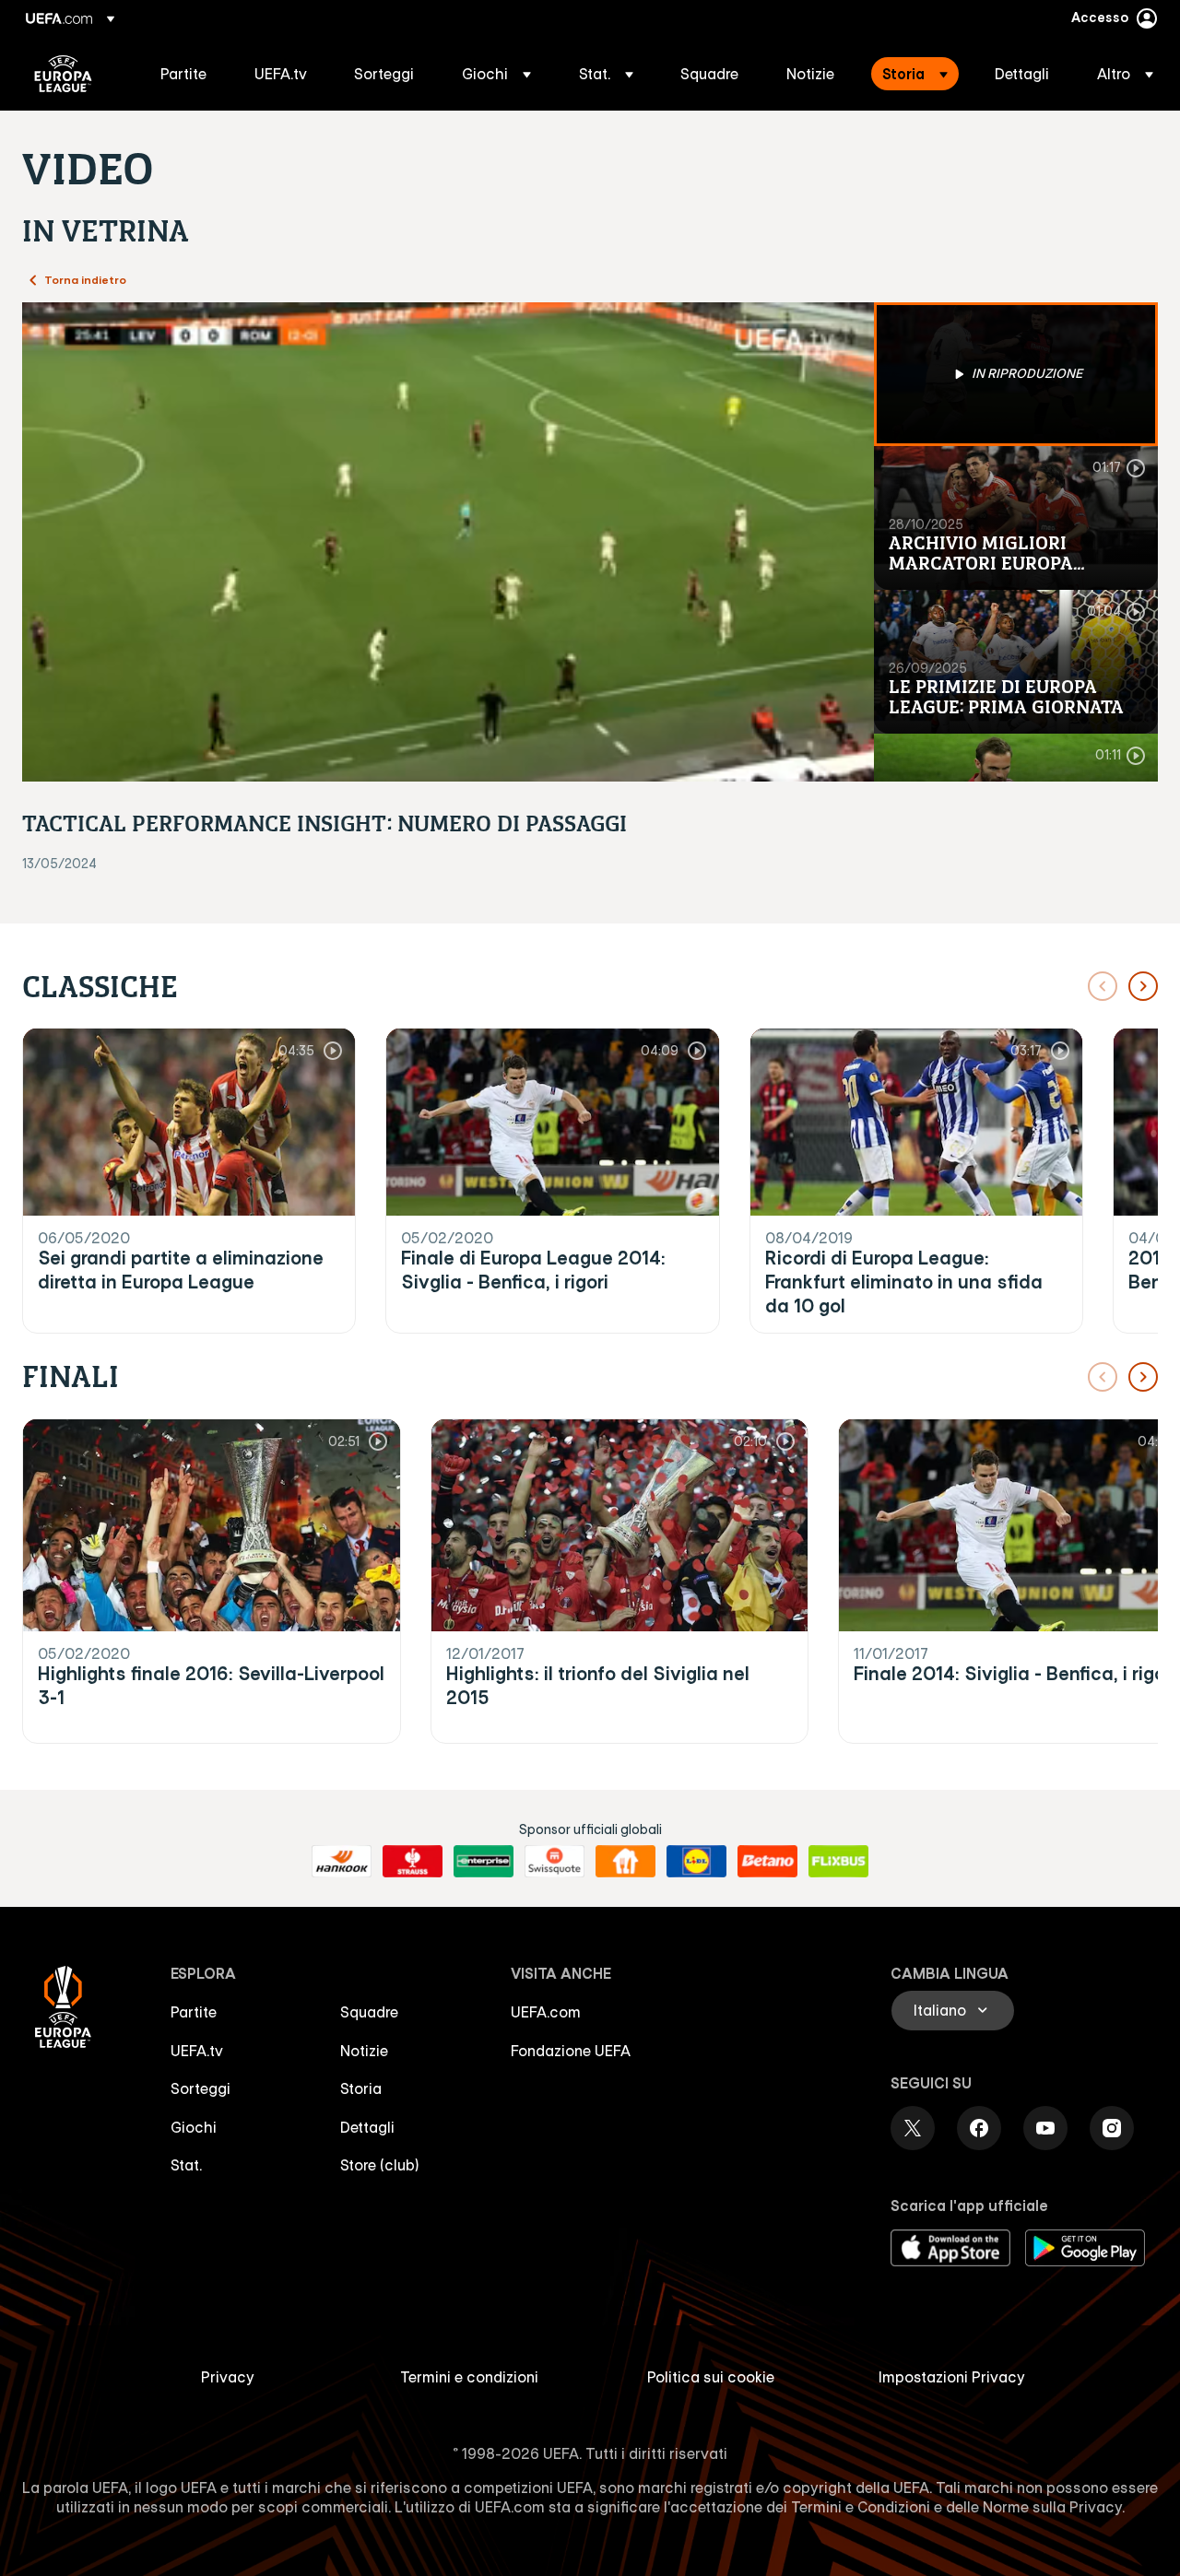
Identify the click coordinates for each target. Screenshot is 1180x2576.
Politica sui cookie (711, 2377)
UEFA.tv (197, 2051)
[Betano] (767, 1862)
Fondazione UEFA (571, 2051)
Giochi (194, 2127)
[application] (448, 542)
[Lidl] (696, 1862)
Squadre (369, 2012)
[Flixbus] (838, 1862)
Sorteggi (201, 2088)
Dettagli (367, 2127)
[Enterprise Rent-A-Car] (484, 1862)
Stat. (186, 2165)
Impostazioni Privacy (952, 2377)
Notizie (364, 2051)
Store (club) (380, 2165)
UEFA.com (546, 2012)
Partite (194, 2012)
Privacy (228, 2377)
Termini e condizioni (469, 2377)
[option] (1016, 374)
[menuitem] (184, 74)
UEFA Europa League (63, 74)
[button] (496, 74)
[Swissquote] (555, 1862)
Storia (361, 2088)
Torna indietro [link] (85, 279)
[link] (183, 74)
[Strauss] (413, 1862)
